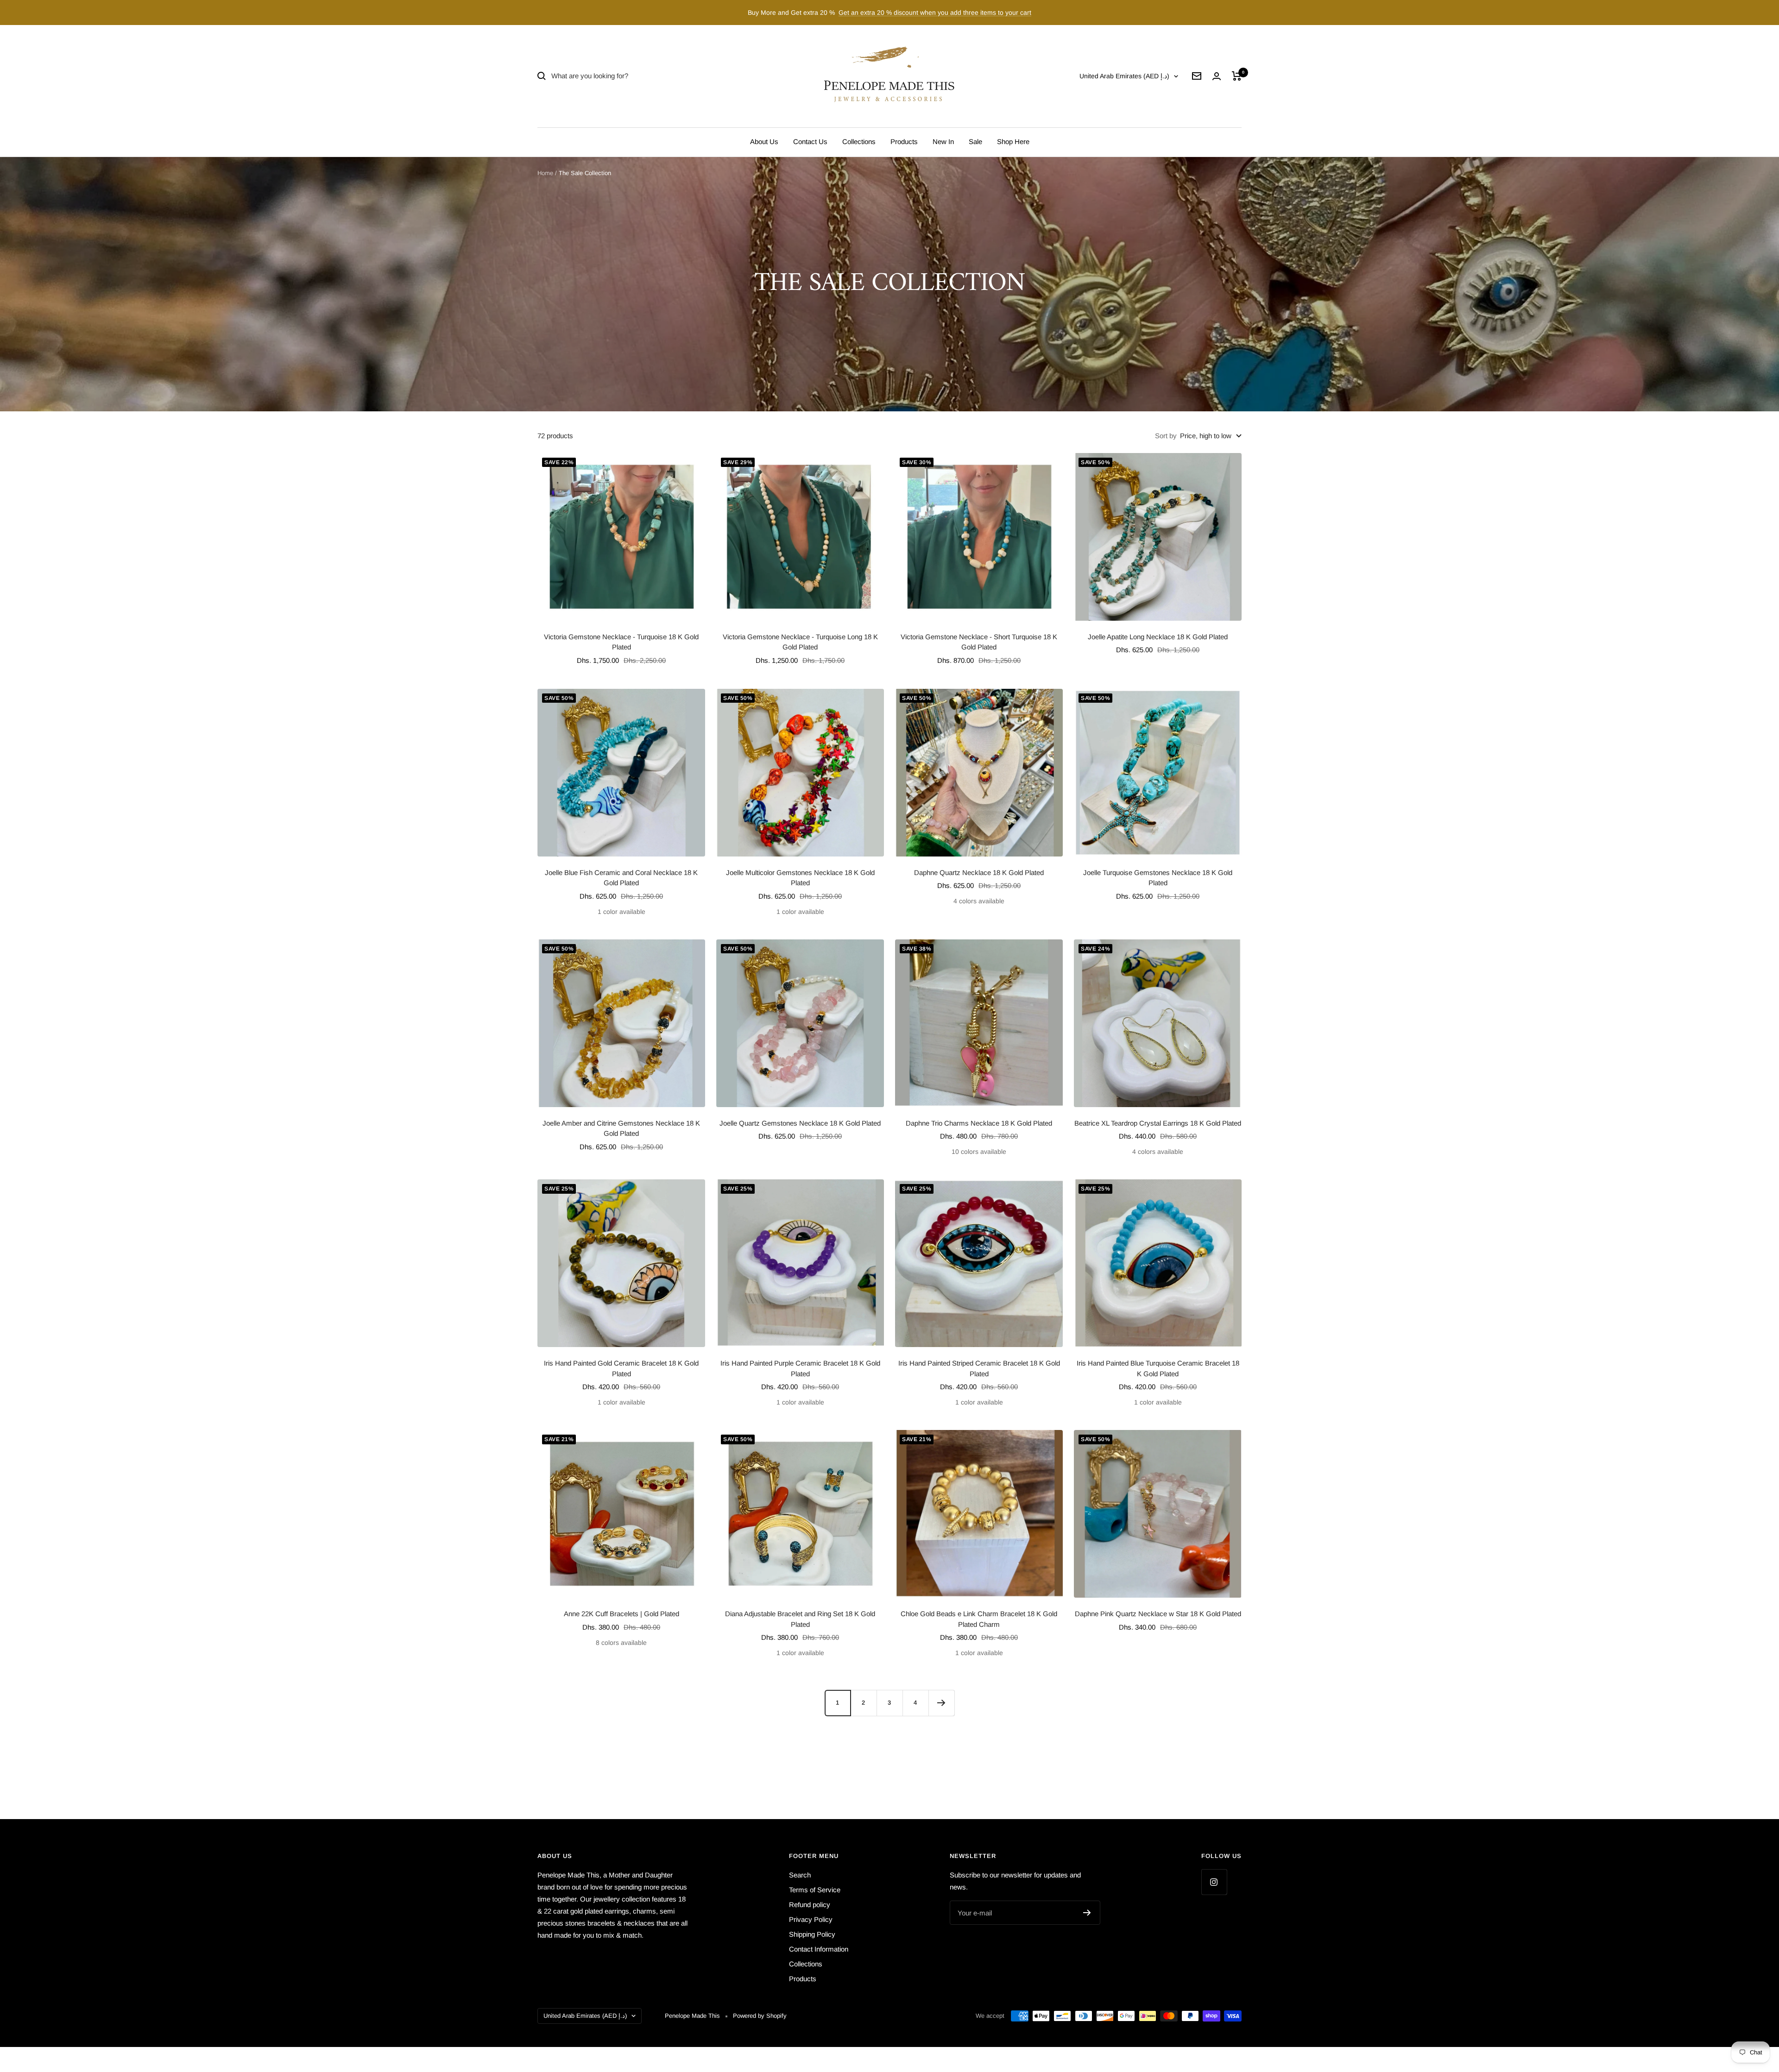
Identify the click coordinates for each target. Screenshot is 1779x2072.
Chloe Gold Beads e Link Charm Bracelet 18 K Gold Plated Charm (979, 1619)
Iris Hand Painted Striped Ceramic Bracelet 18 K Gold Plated (979, 1368)
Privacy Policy (811, 1919)
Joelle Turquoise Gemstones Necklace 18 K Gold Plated (1158, 878)
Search (800, 1875)
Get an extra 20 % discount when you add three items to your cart (935, 13)
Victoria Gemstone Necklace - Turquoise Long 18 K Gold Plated (800, 642)
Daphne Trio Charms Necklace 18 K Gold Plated (979, 1123)
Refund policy (810, 1905)
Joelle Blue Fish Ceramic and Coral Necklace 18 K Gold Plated (621, 878)
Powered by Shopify (760, 2016)
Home (545, 173)
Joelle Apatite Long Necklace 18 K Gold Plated (1158, 637)
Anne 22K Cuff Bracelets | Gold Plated (621, 1614)
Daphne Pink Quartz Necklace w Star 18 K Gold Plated (1158, 1614)
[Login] (1217, 76)
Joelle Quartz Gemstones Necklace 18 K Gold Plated (800, 1123)
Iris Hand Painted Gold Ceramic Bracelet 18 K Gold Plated (621, 1368)
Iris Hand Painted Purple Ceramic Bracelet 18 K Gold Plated (800, 1368)
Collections (859, 142)
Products (904, 142)
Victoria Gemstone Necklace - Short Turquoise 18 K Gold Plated (979, 642)
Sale (975, 142)
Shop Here (1013, 142)
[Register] (1087, 1913)
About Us (764, 142)
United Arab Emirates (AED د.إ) (1124, 76)
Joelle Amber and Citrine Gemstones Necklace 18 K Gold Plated (621, 1128)
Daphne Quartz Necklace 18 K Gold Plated (979, 872)
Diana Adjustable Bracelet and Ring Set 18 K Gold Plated (800, 1619)
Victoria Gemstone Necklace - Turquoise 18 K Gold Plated (621, 642)
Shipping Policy (812, 1934)
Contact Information (819, 1949)
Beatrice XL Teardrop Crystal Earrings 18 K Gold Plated (1158, 1123)
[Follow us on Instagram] (1214, 1882)
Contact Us (810, 142)
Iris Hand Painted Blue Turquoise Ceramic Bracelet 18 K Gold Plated (1158, 1368)
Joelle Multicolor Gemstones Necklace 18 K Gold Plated (800, 878)
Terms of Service (815, 1890)
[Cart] (1237, 76)
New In (943, 142)
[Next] (941, 1703)
